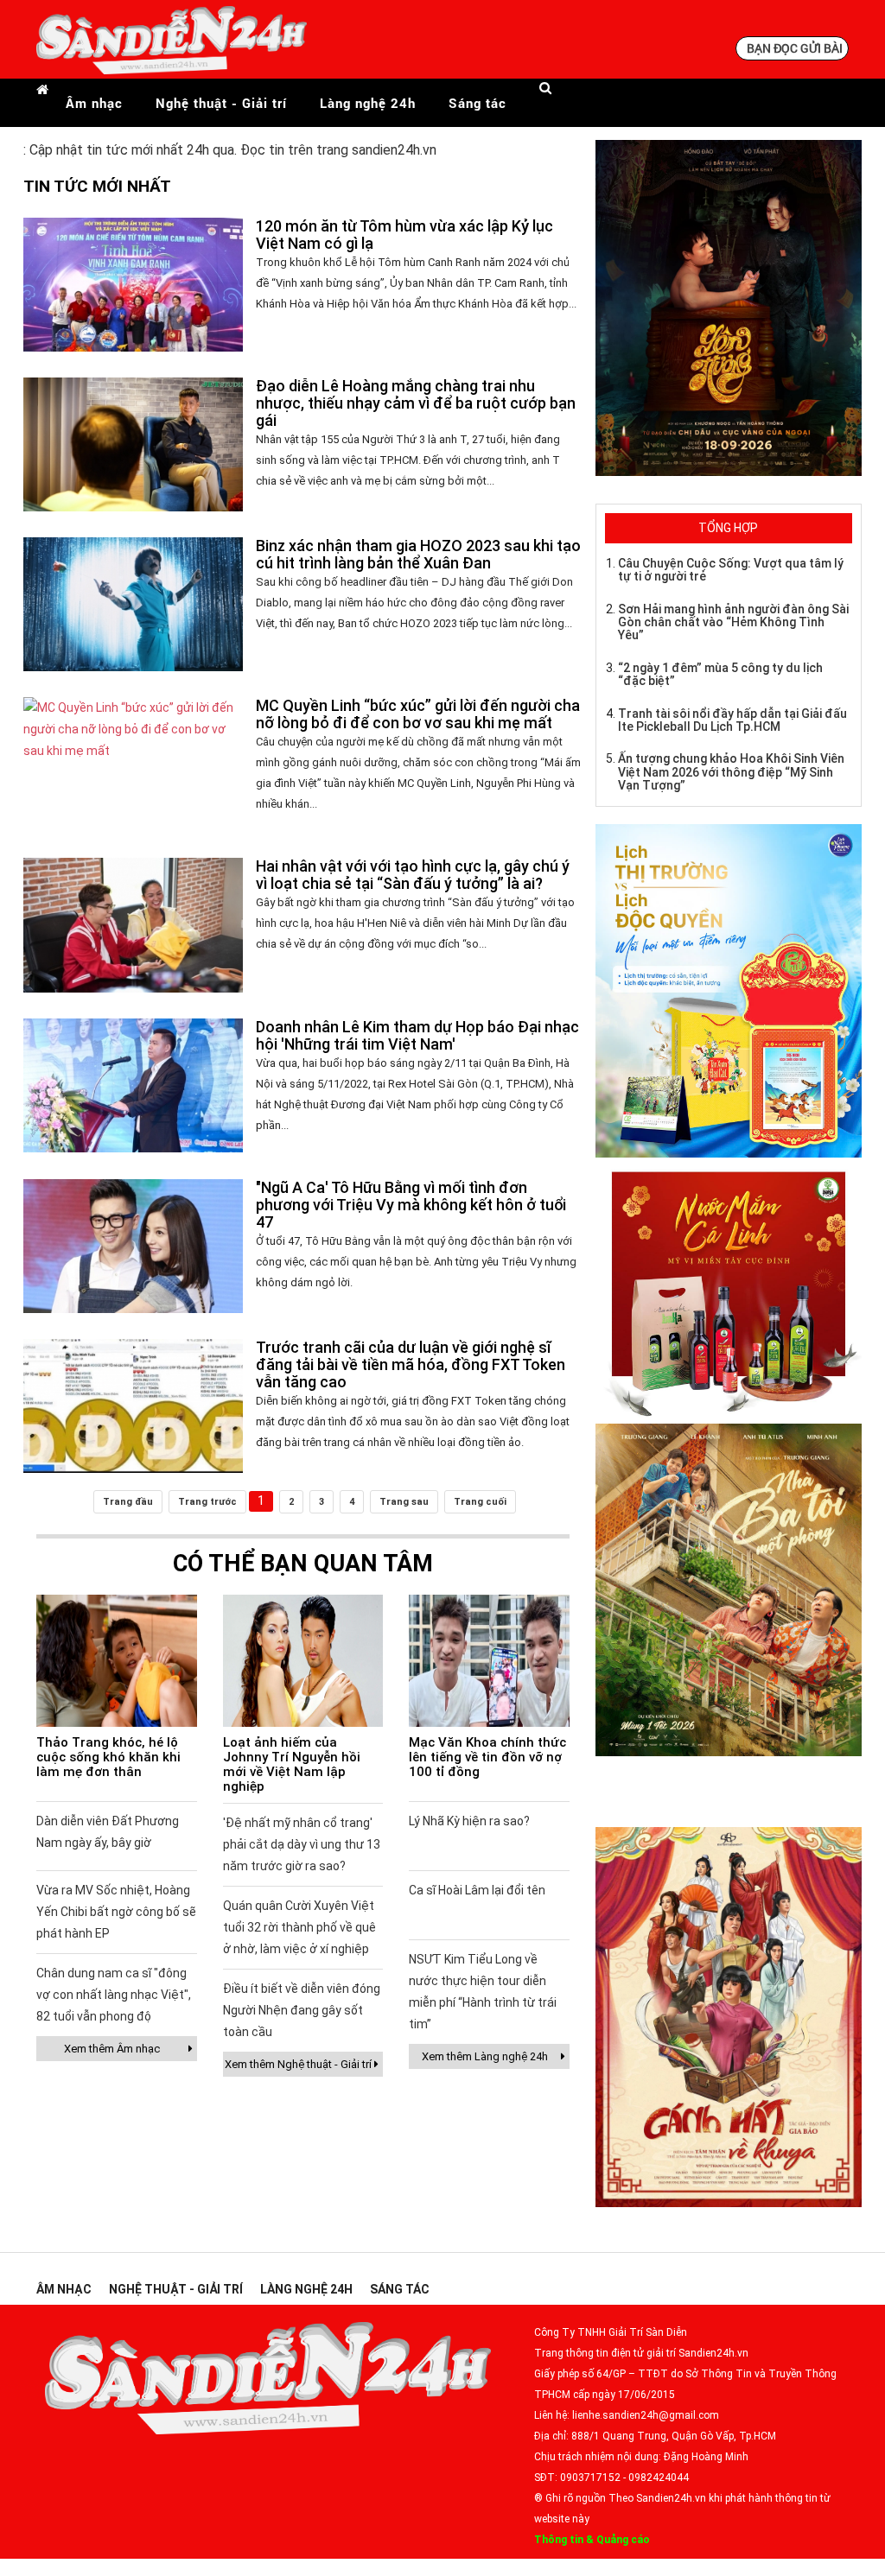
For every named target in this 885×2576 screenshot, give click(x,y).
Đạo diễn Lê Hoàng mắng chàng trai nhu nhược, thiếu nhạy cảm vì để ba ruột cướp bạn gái (416, 403)
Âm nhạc (94, 103)
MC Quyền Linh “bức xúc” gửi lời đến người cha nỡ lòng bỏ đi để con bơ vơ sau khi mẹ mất (418, 714)
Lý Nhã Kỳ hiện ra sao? (469, 1821)
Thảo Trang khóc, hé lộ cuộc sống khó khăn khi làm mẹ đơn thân (108, 1757)
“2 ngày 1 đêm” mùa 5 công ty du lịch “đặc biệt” (720, 674)
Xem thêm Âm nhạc (112, 2049)
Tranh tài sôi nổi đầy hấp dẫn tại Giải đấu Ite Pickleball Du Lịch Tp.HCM (732, 720)
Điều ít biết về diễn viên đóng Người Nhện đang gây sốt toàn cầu (302, 2010)
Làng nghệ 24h (368, 103)
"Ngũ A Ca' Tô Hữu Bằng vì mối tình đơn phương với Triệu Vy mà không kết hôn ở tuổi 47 (411, 1205)
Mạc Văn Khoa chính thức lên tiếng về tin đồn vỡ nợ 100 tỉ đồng (487, 1757)
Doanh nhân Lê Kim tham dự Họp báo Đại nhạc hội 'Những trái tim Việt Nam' (417, 1035)
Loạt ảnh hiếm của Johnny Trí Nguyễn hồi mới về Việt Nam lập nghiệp (292, 1764)
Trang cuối (480, 1502)
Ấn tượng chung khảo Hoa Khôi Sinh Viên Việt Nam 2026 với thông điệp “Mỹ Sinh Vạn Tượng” (731, 772)
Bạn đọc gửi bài (795, 48)
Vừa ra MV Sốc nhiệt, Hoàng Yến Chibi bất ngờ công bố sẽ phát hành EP (116, 1912)
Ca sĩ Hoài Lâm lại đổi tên (477, 1890)
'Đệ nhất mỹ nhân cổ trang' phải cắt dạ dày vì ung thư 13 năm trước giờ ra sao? (302, 1844)
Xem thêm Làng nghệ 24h (485, 2056)
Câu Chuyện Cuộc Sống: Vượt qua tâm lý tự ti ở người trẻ (731, 570)
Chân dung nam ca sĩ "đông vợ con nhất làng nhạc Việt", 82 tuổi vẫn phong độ (114, 1995)
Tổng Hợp (728, 528)
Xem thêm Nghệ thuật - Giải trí (298, 2064)
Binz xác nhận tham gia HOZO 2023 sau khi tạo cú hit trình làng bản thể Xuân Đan (418, 554)
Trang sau (404, 1502)
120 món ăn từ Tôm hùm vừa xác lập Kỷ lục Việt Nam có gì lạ (404, 235)
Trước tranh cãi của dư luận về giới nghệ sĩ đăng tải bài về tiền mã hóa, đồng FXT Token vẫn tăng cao (411, 1364)
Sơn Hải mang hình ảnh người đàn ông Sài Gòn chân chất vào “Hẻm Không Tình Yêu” (733, 622)
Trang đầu (128, 1502)
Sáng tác (478, 103)
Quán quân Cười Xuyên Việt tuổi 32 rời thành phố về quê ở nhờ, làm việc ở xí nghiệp (299, 1927)
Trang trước (207, 1502)
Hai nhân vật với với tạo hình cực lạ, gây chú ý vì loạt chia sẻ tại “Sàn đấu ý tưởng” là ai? (413, 875)
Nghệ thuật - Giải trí (221, 103)
